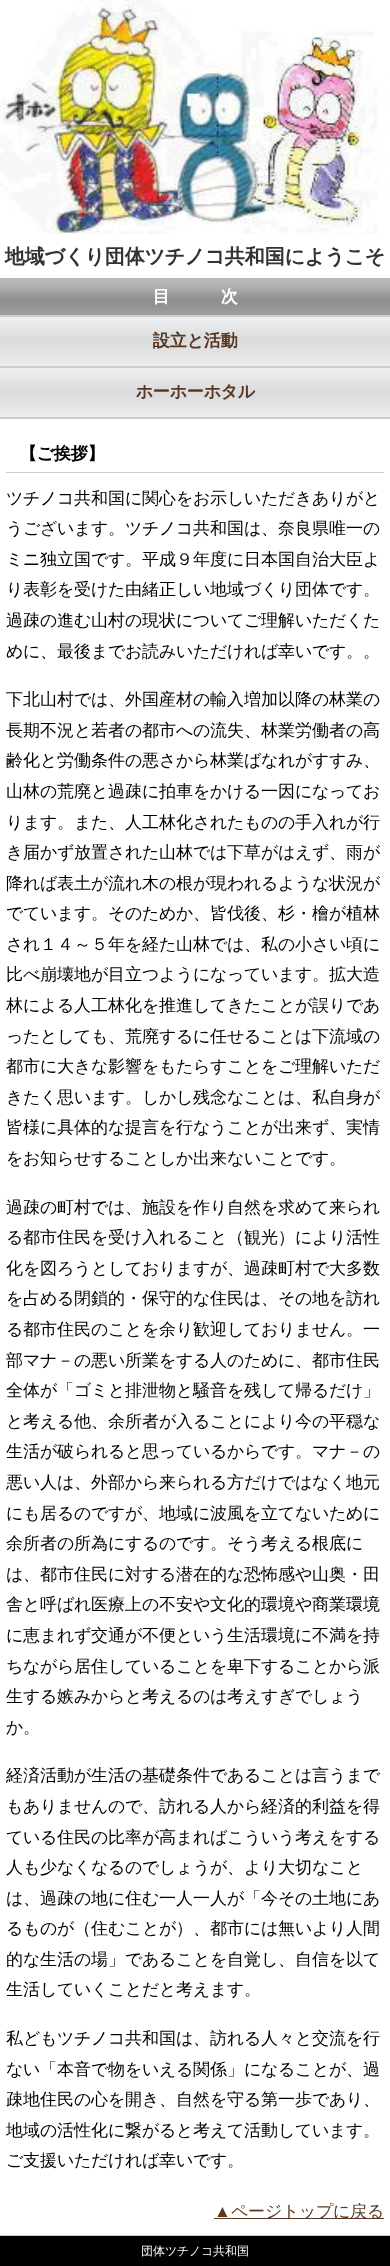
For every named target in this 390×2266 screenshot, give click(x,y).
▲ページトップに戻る (299, 2211)
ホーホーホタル (195, 391)
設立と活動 (195, 340)
